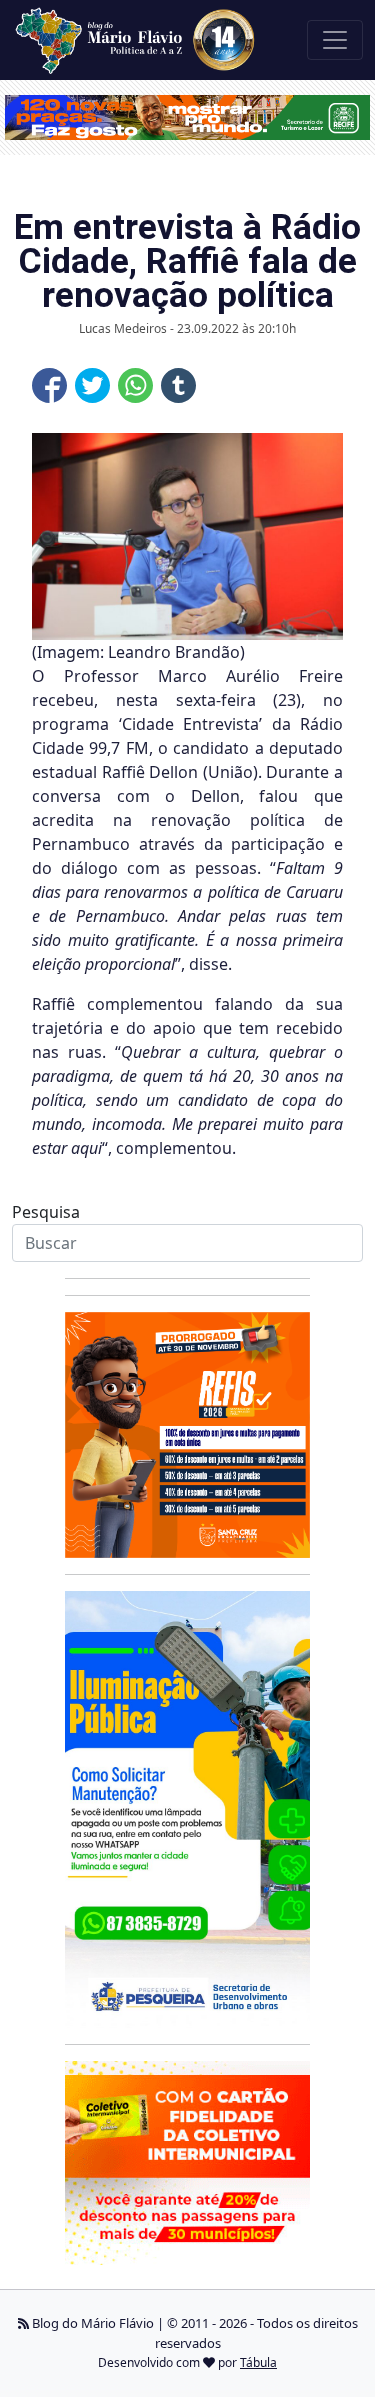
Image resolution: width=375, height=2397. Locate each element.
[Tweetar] (92, 385)
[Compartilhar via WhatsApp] (135, 385)
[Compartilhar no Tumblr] (178, 385)
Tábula (258, 2362)
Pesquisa (46, 1212)
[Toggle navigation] (335, 40)
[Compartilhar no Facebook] (49, 385)
